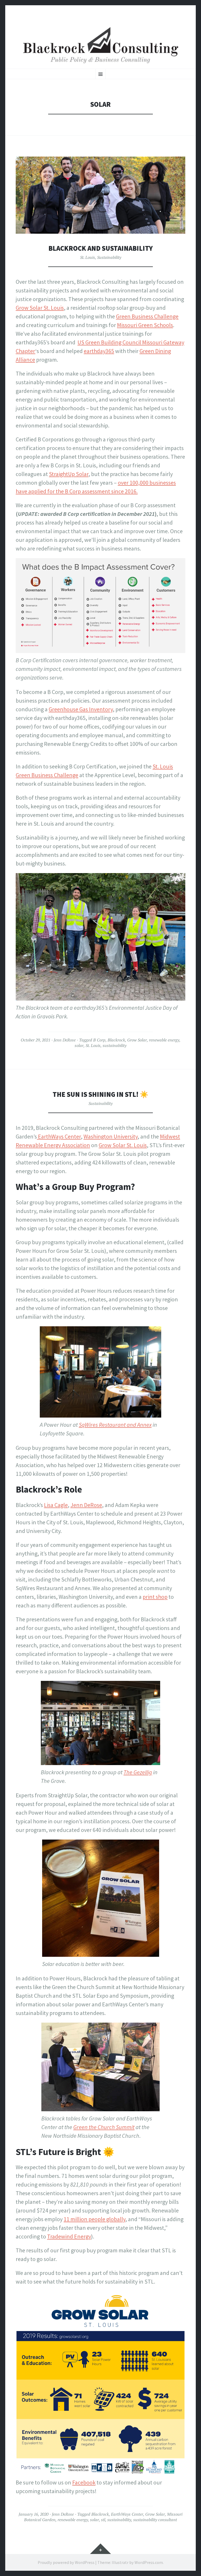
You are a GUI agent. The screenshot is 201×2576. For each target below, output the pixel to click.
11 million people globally (94, 2219)
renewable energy (164, 1040)
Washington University (111, 1136)
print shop (155, 1597)
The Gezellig (138, 1772)
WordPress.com (149, 2562)
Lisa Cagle (56, 1505)
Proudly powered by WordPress (66, 2562)
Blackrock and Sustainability (101, 248)
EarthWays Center (59, 1136)
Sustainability (109, 257)
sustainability (115, 1045)
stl (103, 2520)
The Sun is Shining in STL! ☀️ (100, 1094)
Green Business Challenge (147, 316)
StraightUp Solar (69, 474)
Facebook (84, 2482)
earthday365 (99, 351)
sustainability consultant (155, 2520)
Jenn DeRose (65, 1040)
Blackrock (116, 1040)
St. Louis (88, 257)
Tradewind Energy (69, 2236)
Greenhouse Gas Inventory (81, 709)
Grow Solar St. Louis (40, 308)
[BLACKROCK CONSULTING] (100, 46)
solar (79, 1045)
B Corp (99, 1040)
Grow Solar (137, 1040)
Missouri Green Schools (145, 325)
